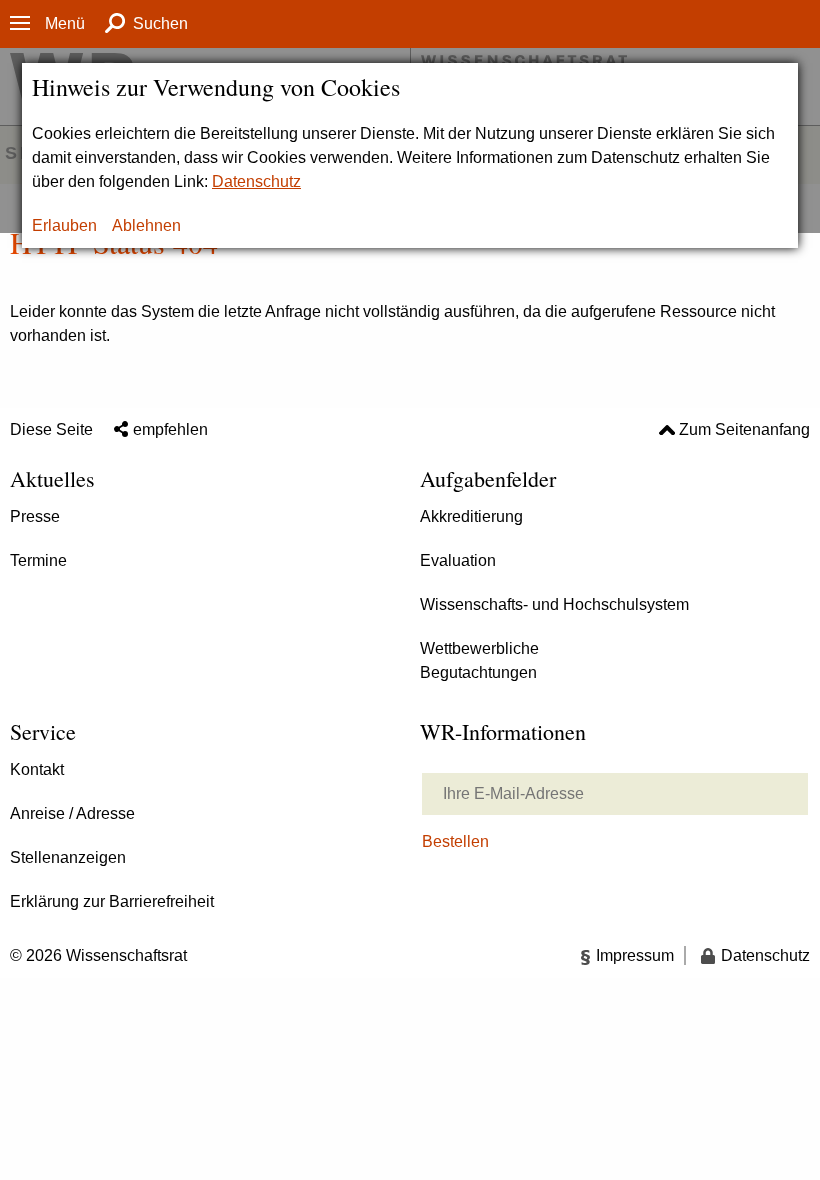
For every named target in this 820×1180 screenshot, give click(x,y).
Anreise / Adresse (72, 813)
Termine (38, 560)
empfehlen (170, 429)
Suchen (160, 23)
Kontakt (37, 769)
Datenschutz (256, 181)
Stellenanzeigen (68, 857)
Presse (35, 516)
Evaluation (458, 560)
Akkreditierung (471, 516)
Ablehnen (146, 225)
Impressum (635, 955)
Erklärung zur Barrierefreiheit (112, 901)
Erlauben (64, 225)
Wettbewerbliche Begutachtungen (479, 660)
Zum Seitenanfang (744, 429)
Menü (65, 23)
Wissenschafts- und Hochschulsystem (554, 604)
